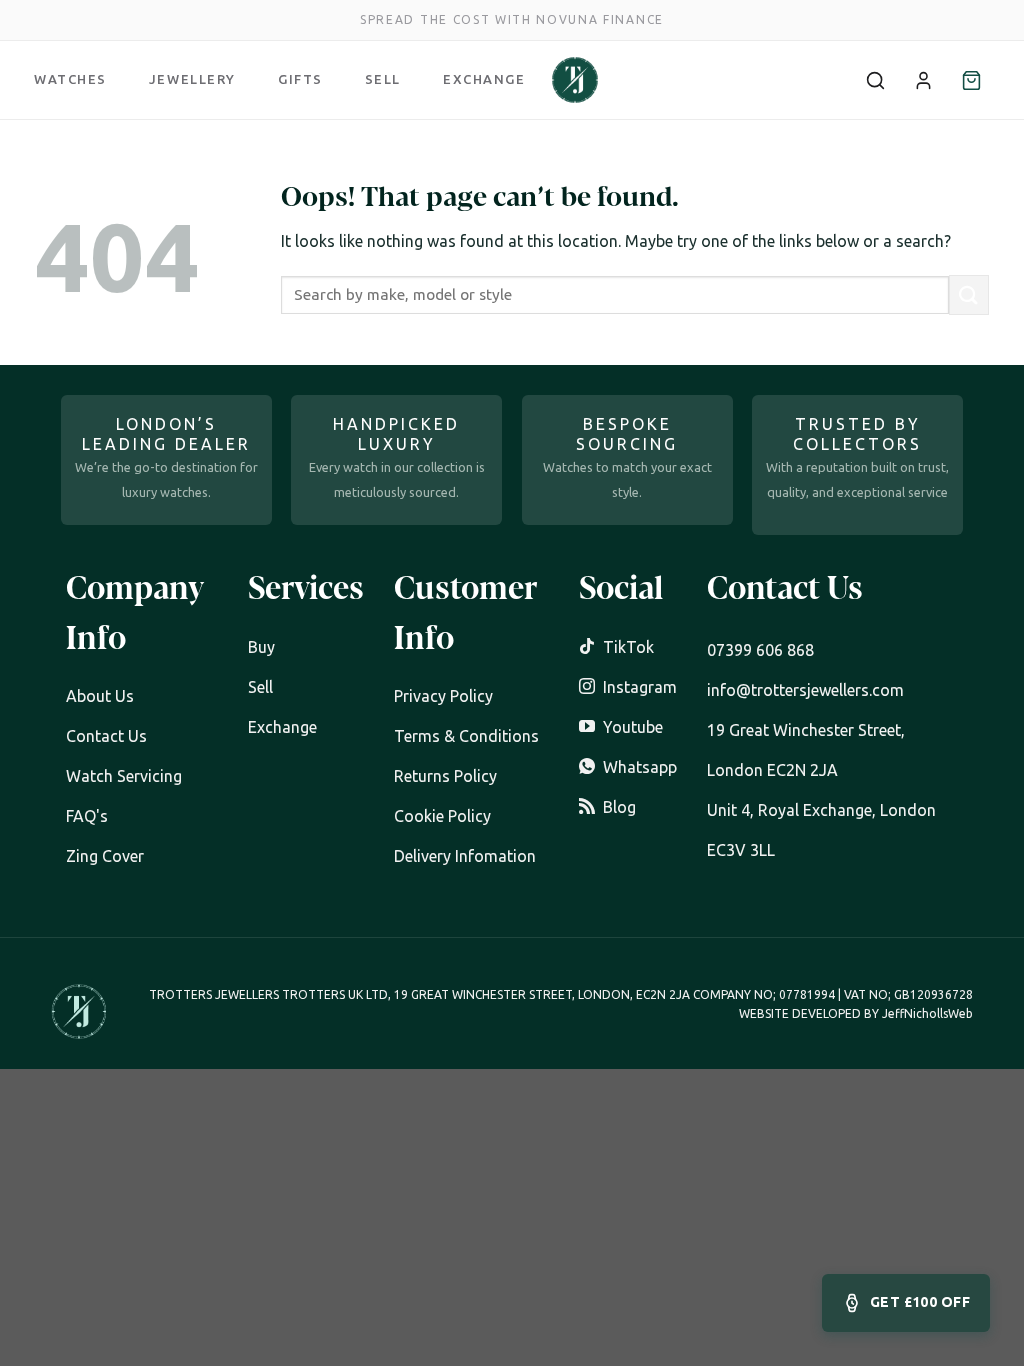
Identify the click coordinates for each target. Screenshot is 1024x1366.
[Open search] (875, 80)
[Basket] (971, 80)
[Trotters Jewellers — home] (575, 80)
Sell (383, 79)
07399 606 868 (760, 650)
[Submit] (969, 294)
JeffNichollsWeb (927, 1013)
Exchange (484, 79)
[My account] (923, 80)
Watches (70, 79)
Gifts (300, 79)
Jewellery (192, 79)
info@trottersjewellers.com (805, 690)
